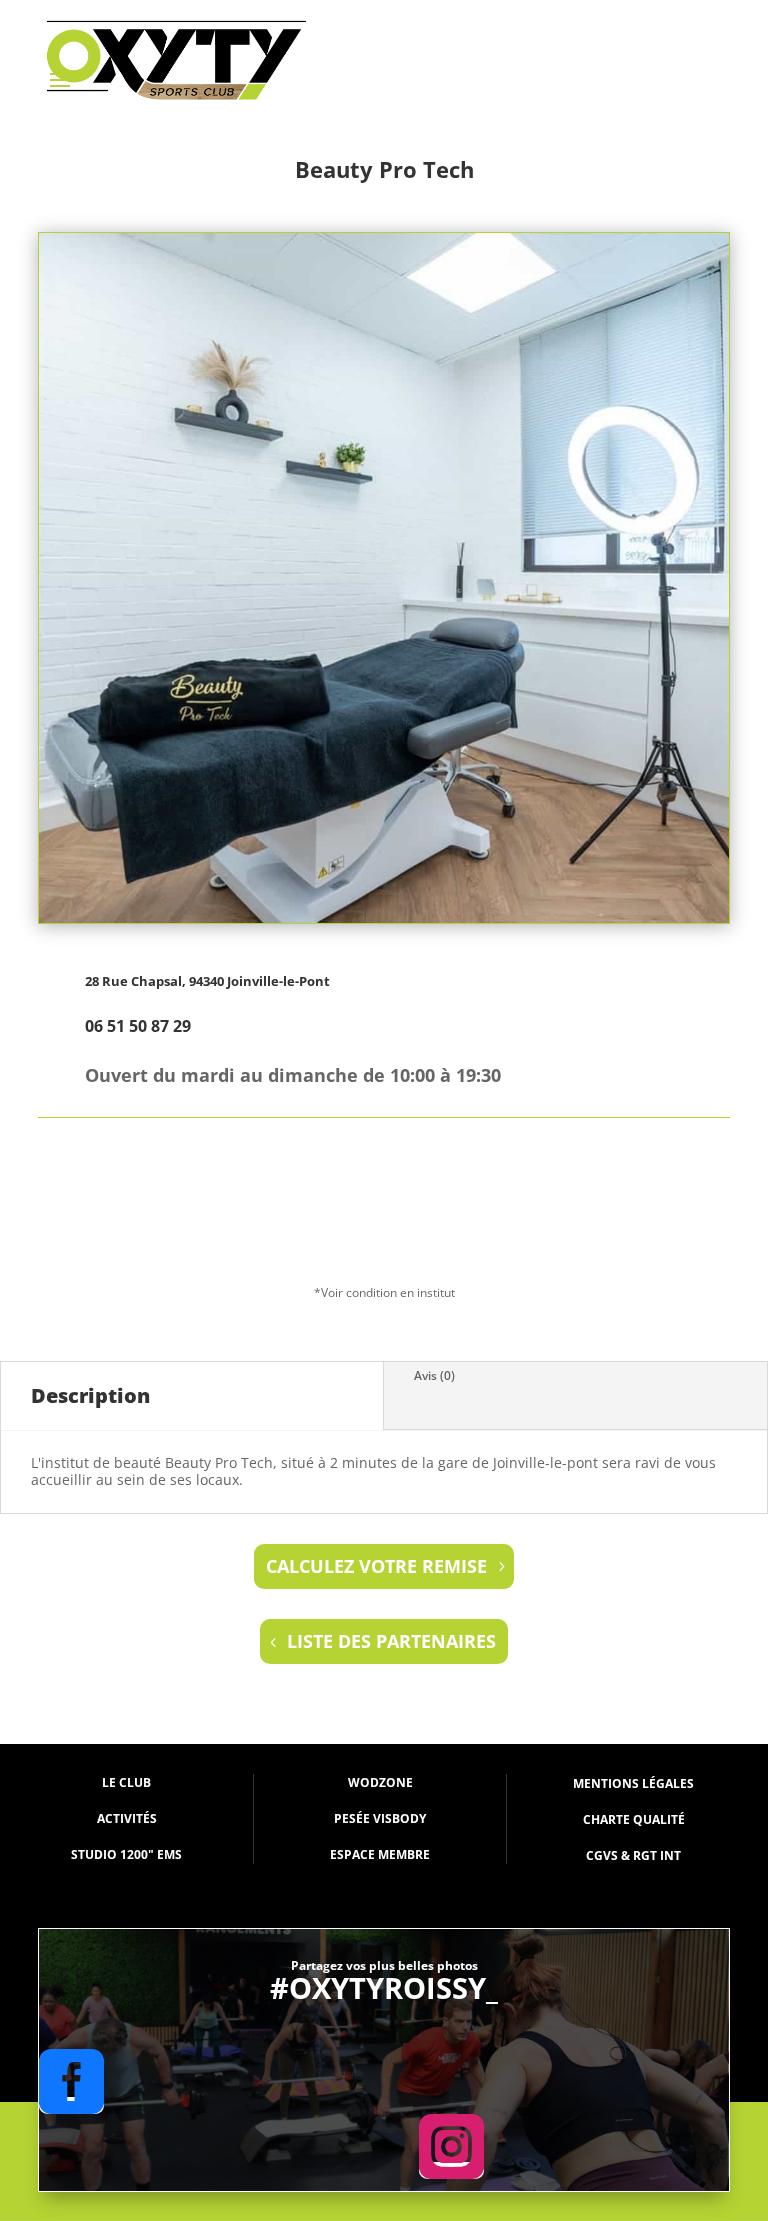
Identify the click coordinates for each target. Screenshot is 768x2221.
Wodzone (380, 1782)
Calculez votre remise (376, 1566)
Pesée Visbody (380, 1818)
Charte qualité (634, 1819)
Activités (127, 1818)
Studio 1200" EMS (126, 1854)
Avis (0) (434, 1375)
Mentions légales (633, 1783)
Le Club (126, 1782)
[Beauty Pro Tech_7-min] (383, 918)
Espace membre (380, 1854)
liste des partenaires (391, 1641)
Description (90, 1395)
